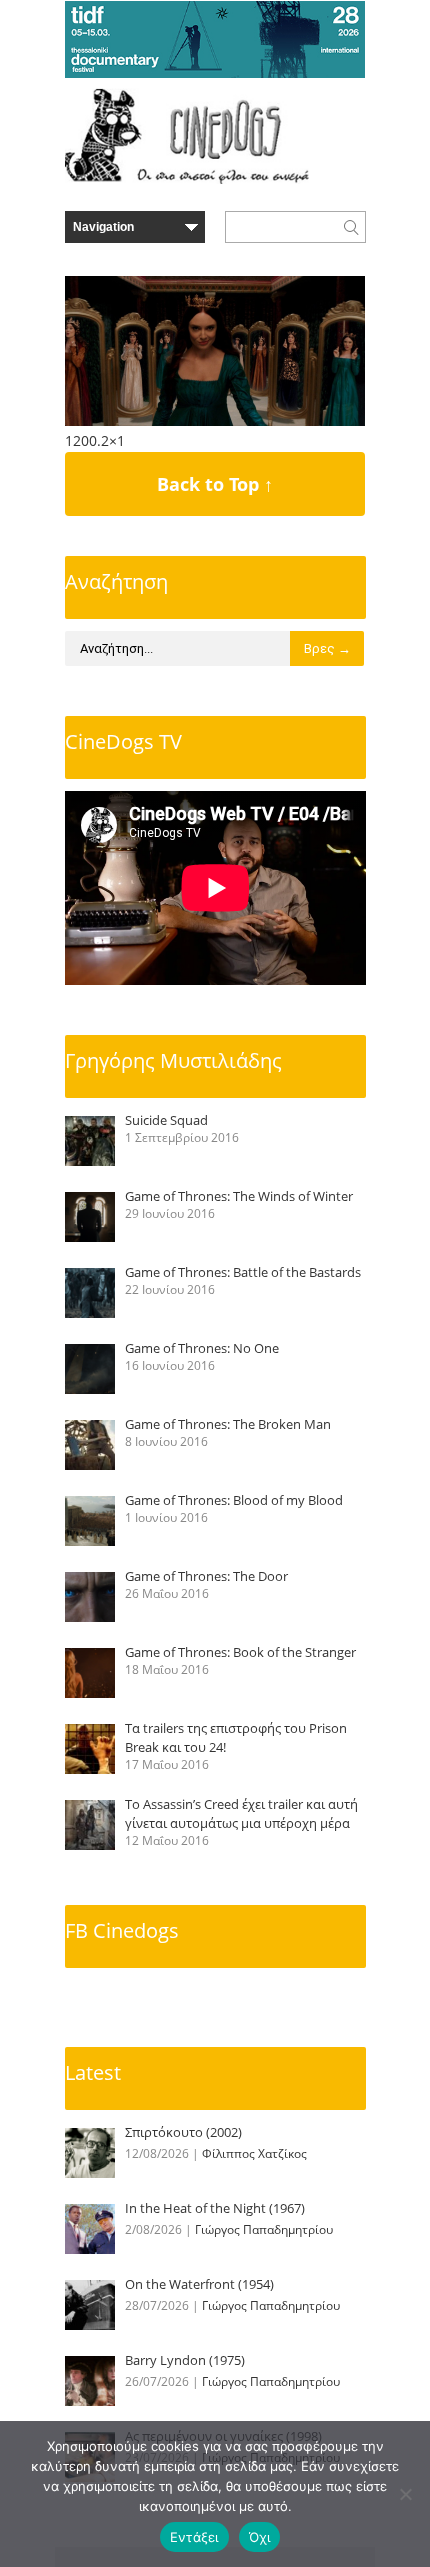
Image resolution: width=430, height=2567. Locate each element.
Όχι (260, 2537)
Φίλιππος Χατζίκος (254, 2153)
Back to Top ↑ (215, 484)
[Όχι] (405, 2494)
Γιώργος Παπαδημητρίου (264, 2229)
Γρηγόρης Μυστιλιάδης (173, 1060)
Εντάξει (194, 2537)
